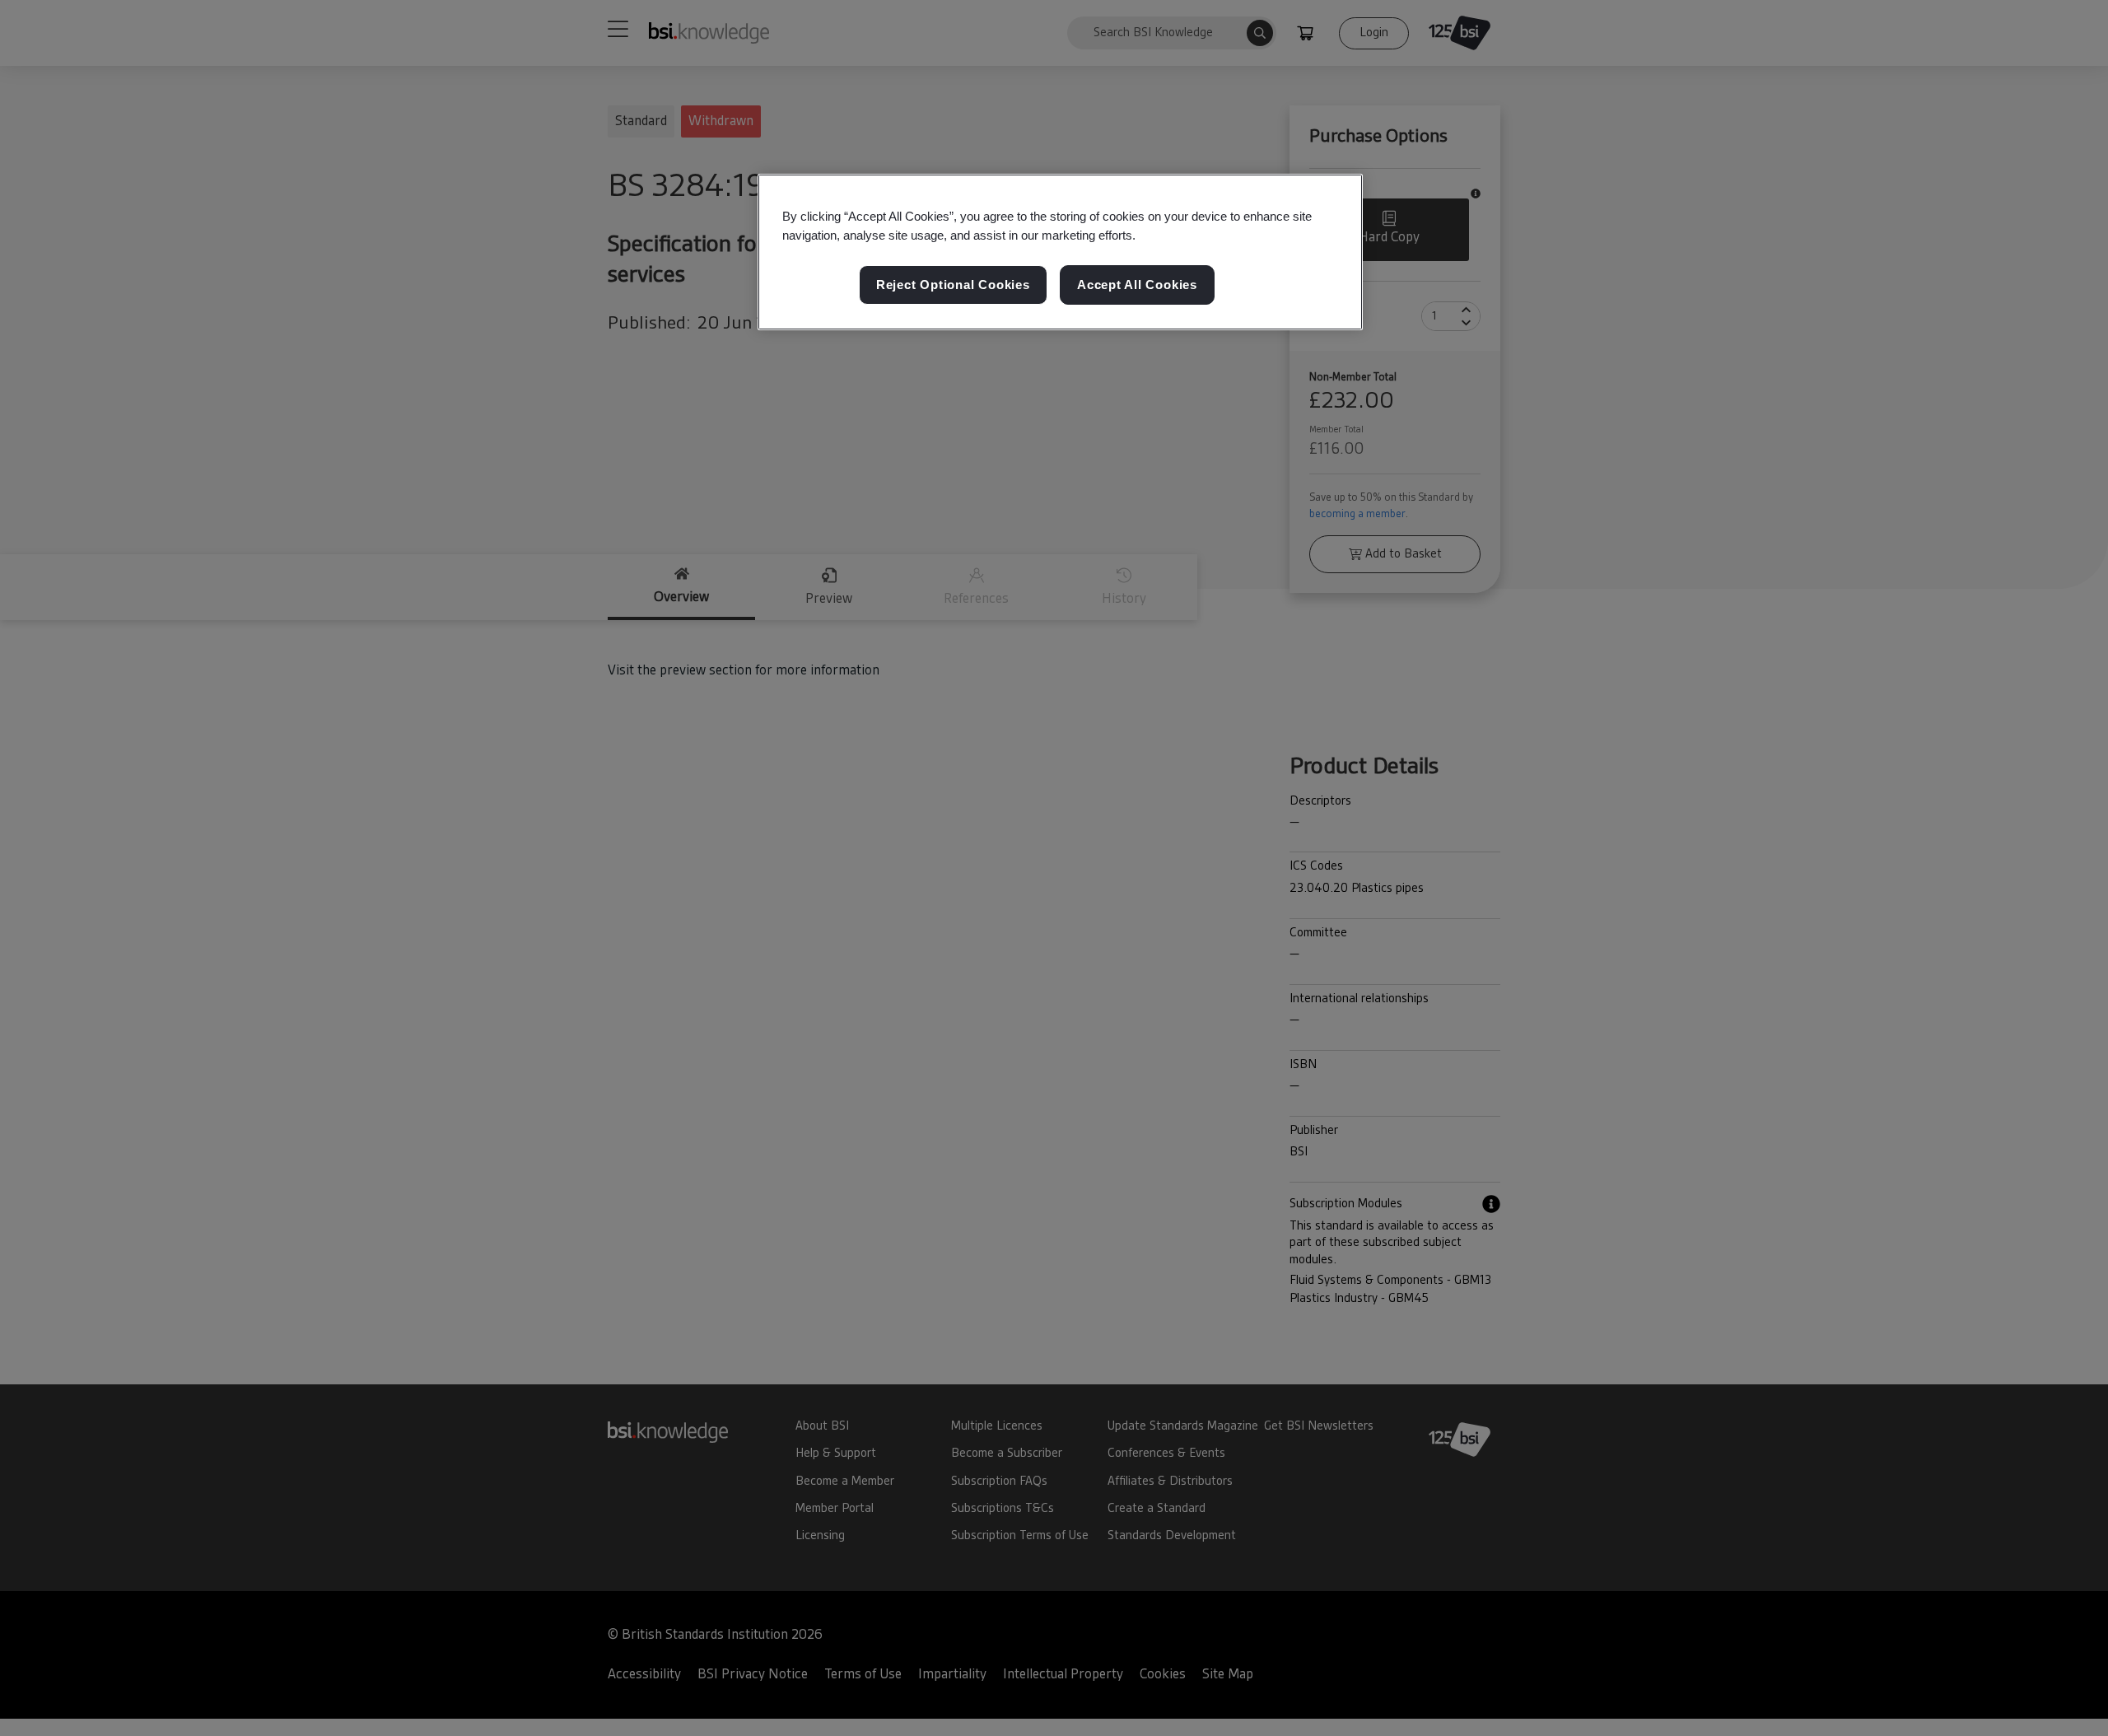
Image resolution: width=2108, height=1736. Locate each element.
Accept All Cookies (1137, 285)
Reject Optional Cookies (953, 285)
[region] (1060, 252)
